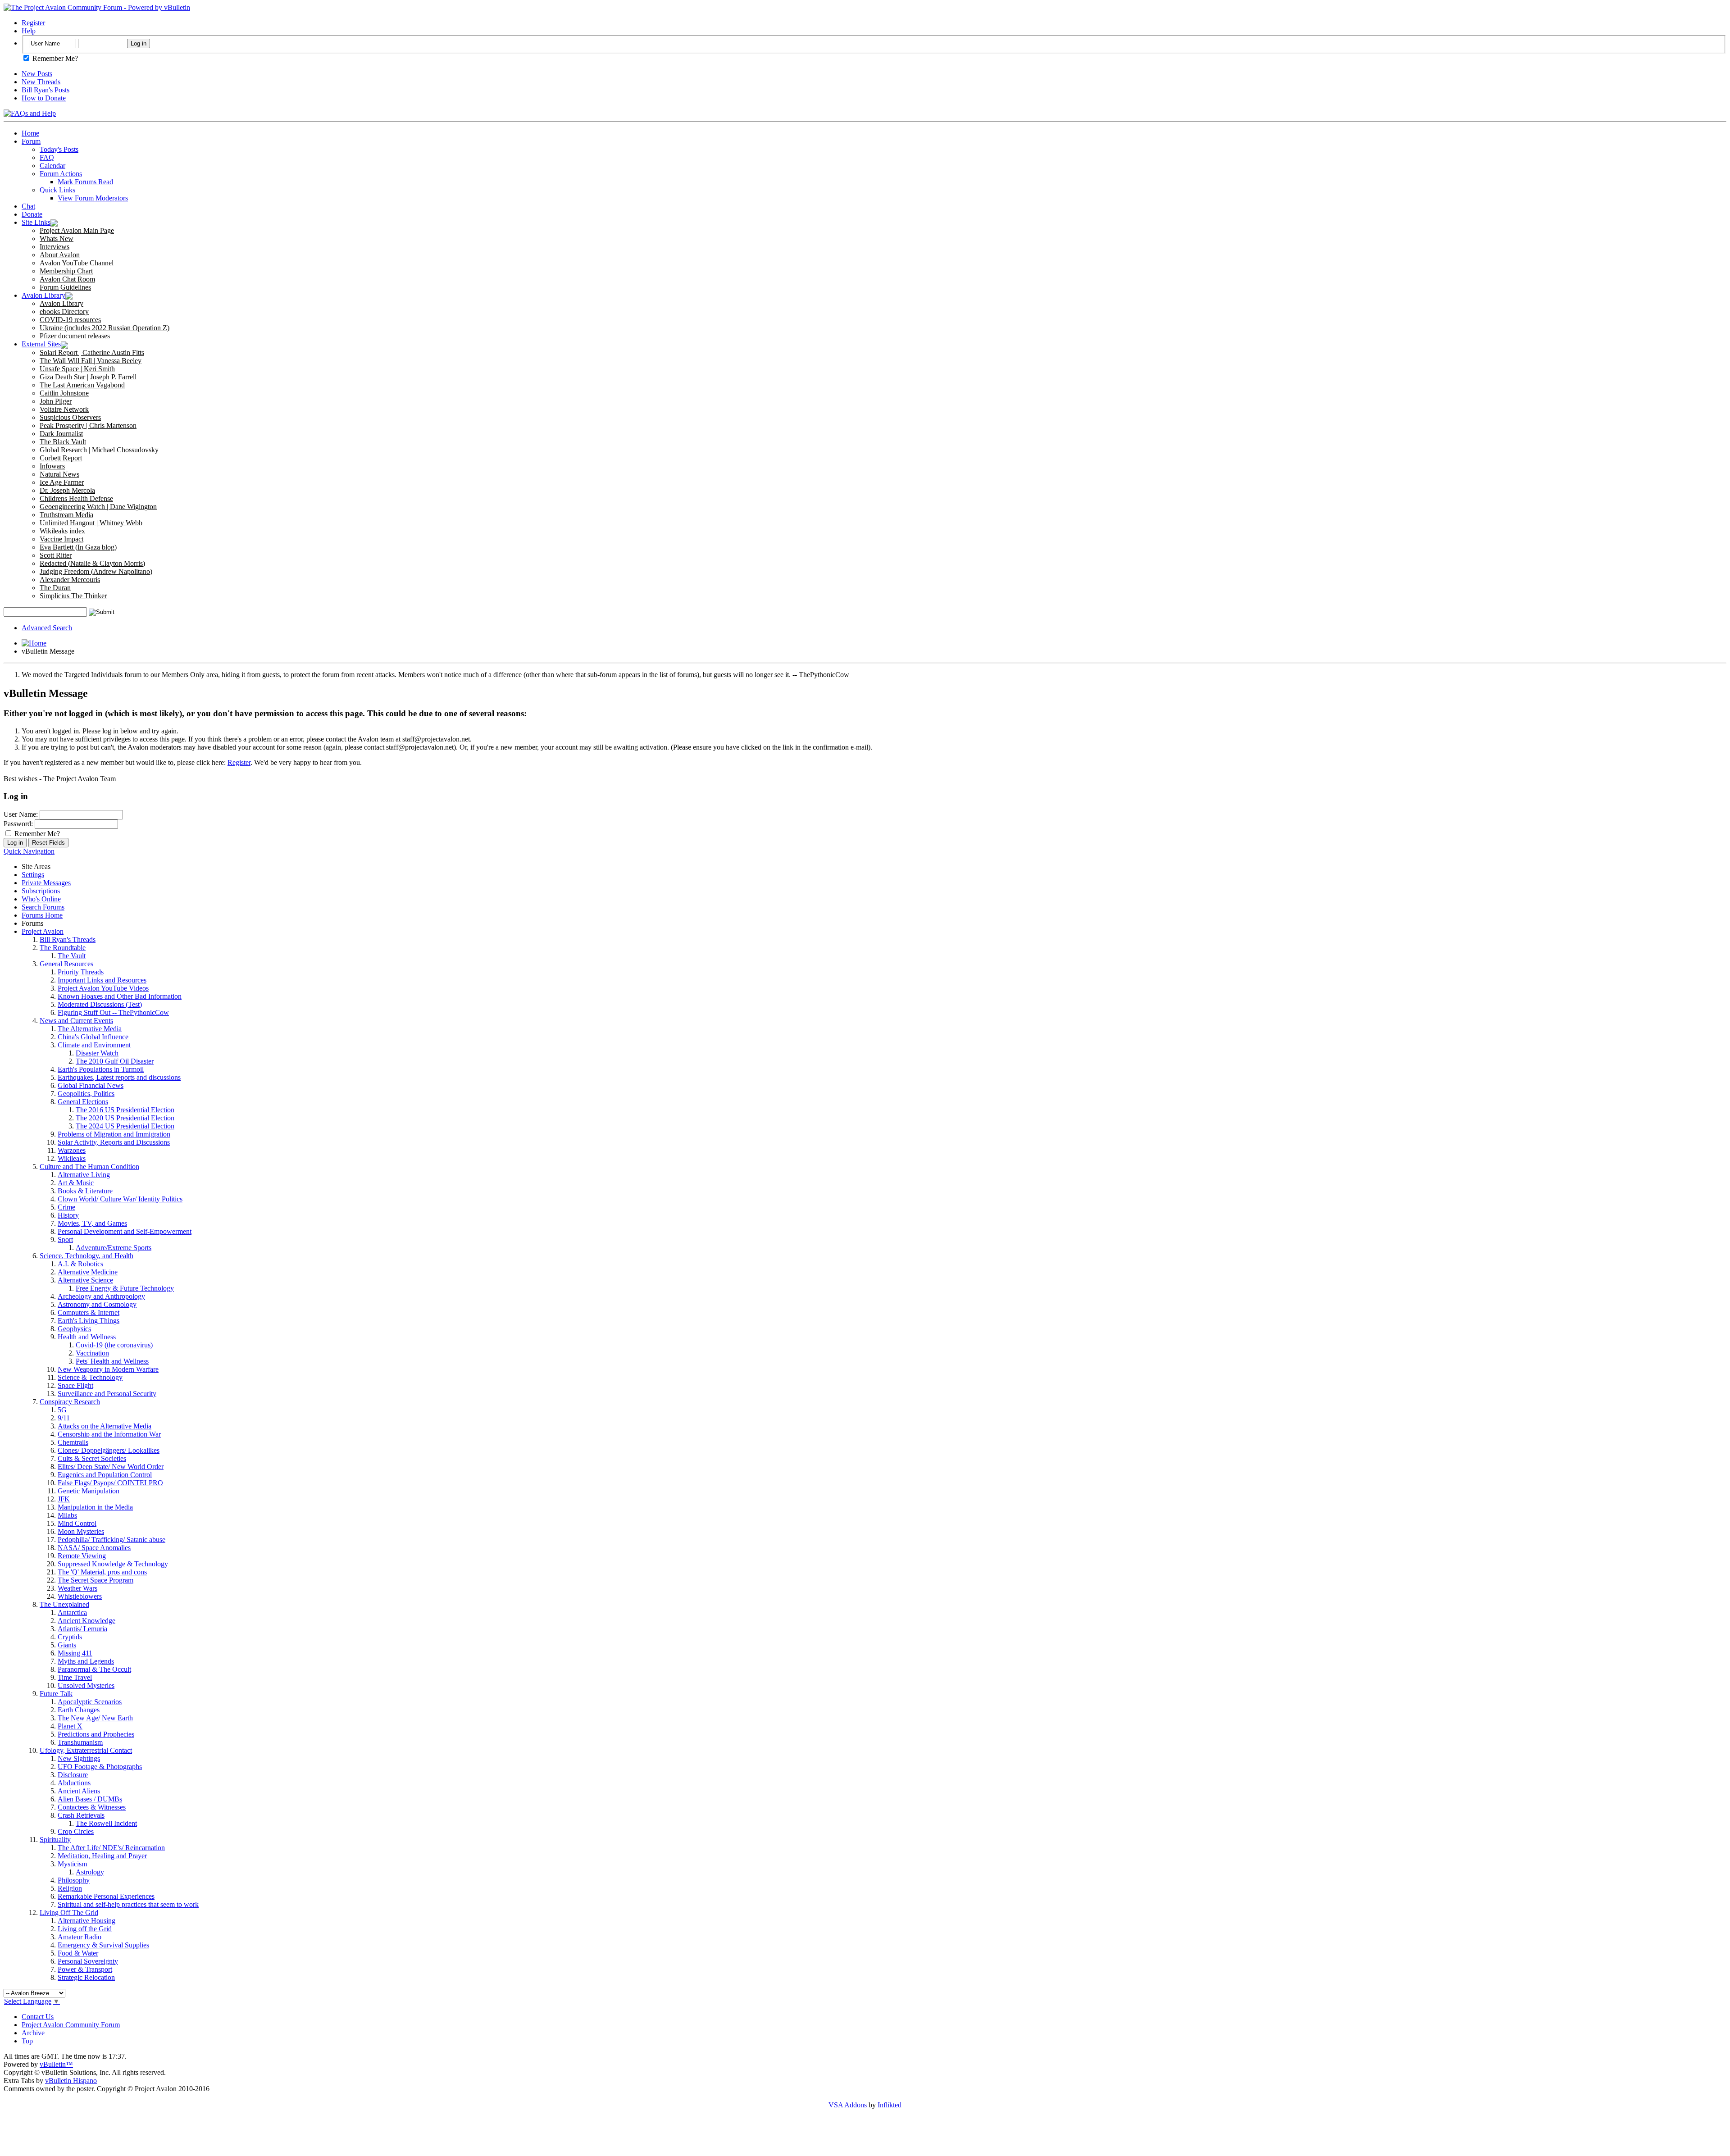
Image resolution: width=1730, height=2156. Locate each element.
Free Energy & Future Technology (125, 1288)
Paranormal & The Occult (94, 1669)
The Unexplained (64, 1604)
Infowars (52, 466)
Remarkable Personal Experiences (106, 1896)
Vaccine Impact (61, 539)
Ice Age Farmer (62, 482)
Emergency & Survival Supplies (103, 1945)
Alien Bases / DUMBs (90, 1799)
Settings (33, 875)
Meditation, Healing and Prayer (102, 1856)
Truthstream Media (66, 515)
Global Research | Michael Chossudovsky (99, 450)
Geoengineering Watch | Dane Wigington (98, 507)
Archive (33, 2033)
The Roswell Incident (106, 1823)
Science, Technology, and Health (86, 1256)
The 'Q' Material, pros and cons (102, 1572)
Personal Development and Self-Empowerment (125, 1231)
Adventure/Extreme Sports (114, 1248)
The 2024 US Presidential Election (125, 1126)
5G (62, 1410)
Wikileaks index (62, 531)
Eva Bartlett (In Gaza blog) (78, 547)
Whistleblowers (80, 1596)
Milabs (67, 1515)
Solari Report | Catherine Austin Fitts (92, 353)
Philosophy (74, 1880)
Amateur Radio (80, 1937)
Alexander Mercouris (70, 580)
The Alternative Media (90, 1029)
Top (27, 2041)
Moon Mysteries (81, 1531)
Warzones (72, 1150)
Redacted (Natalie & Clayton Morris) (92, 563)
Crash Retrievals (81, 1815)
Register (33, 23)
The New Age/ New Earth (95, 1718)
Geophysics (74, 1329)
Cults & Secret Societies (92, 1458)
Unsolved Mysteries (86, 1685)
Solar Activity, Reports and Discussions (114, 1142)
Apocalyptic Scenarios (90, 1702)
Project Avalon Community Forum (71, 2025)
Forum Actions (61, 174)
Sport (65, 1239)
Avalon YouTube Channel (77, 263)
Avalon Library (43, 295)
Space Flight (75, 1385)
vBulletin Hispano (71, 2081)
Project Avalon (43, 931)
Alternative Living (84, 1175)
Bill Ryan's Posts (46, 90)
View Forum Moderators (93, 198)
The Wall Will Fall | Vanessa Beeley (91, 361)
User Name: (21, 814)
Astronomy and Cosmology (97, 1304)
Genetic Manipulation (89, 1491)
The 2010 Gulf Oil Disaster (115, 1061)
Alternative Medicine (88, 1272)
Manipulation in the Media (95, 1507)
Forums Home (42, 915)
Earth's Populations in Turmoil (101, 1069)
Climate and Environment (94, 1045)
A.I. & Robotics (80, 1264)
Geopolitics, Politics (86, 1094)
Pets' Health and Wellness (112, 1361)
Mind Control (77, 1523)
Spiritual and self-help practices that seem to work (128, 1904)
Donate (32, 214)
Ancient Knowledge (86, 1621)
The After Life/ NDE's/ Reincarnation (111, 1848)
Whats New (57, 239)
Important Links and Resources (102, 980)
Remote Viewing (82, 1556)
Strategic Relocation (86, 1977)
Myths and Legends (86, 1661)
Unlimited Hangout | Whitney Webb (91, 523)
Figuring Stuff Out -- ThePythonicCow (113, 1012)
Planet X (70, 1726)
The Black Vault (63, 442)
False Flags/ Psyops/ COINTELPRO (110, 1483)
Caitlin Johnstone (64, 393)
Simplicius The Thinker (73, 596)
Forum (31, 141)
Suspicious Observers (70, 417)
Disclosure (73, 1775)
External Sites (41, 344)
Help (29, 31)
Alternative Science (85, 1280)
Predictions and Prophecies (96, 1734)
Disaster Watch (97, 1053)
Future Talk (56, 1694)
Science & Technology (90, 1377)
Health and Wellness (87, 1337)
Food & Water (78, 1953)
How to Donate (44, 98)
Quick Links (57, 190)
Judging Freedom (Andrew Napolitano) (96, 571)
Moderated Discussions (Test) (100, 1004)
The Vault (72, 956)
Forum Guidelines (65, 287)
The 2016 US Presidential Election (125, 1110)
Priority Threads (81, 972)
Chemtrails (73, 1442)
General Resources (66, 964)
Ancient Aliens (79, 1791)
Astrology (90, 1872)
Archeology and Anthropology (101, 1296)
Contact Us (38, 2017)
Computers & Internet (89, 1312)
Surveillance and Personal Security (107, 1394)
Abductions (74, 1783)
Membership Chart (66, 271)
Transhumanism (80, 1742)
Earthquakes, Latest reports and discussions (119, 1077)
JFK (64, 1499)
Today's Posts (59, 149)
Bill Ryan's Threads (68, 939)
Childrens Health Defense (76, 498)
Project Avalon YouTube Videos (103, 988)
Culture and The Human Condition (89, 1167)
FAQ (47, 157)
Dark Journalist (61, 434)
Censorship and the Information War (109, 1434)
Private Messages (46, 883)
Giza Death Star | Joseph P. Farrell (88, 377)
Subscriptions (41, 891)
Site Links (36, 222)
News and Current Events (76, 1021)
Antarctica (72, 1612)
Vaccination (92, 1353)
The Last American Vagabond (82, 385)
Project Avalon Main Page (77, 230)
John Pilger (56, 401)
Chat (28, 206)
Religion (70, 1888)
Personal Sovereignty (88, 1961)
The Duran (55, 588)
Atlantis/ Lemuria (82, 1629)
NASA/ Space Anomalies (94, 1548)
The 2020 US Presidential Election (125, 1118)
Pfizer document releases (75, 336)
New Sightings (79, 1758)
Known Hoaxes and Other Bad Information (120, 996)
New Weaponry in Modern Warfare (108, 1369)
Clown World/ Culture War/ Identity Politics (120, 1199)
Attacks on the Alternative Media (105, 1426)
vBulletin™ (56, 2064)
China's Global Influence (93, 1037)
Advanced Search (47, 628)
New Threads (41, 82)
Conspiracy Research (70, 1402)
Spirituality (55, 1840)
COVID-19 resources (70, 320)
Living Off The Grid (69, 1913)
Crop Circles (76, 1831)
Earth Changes (79, 1710)
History (68, 1215)
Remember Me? (54, 58)
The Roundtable (63, 948)
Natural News (59, 474)
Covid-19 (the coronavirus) (114, 1345)
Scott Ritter (56, 555)
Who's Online (41, 899)
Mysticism (72, 1864)
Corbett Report (61, 458)
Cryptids (70, 1637)
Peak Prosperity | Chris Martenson (88, 425)
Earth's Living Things (89, 1321)
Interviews (55, 247)
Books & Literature (85, 1191)
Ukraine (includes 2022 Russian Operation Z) (105, 328)
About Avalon (60, 255)
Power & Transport (85, 1969)
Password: (18, 824)
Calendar (52, 166)
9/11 (64, 1418)
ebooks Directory (64, 312)
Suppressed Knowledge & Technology (113, 1564)
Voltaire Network (64, 409)
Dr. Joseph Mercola (67, 490)
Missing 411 (75, 1653)
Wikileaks (72, 1158)
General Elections (83, 1102)
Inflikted (890, 2105)
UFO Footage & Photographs (100, 1767)
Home (30, 133)
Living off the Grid (85, 1929)
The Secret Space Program (96, 1580)
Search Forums (43, 907)
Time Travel (75, 1677)
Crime (66, 1207)
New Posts (37, 74)
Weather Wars (77, 1588)
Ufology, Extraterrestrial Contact (86, 1750)
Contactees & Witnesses (92, 1807)
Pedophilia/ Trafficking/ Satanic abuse (112, 1540)
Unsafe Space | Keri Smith (77, 369)
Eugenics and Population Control (105, 1475)
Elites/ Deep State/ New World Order (111, 1467)
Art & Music (76, 1183)
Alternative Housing (86, 1921)
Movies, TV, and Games (92, 1223)
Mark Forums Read (85, 182)
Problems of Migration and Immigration (114, 1134)
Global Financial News (91, 1085)
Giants (67, 1645)
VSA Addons (848, 2105)
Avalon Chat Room (67, 279)
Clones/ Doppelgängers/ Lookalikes (109, 1450)
